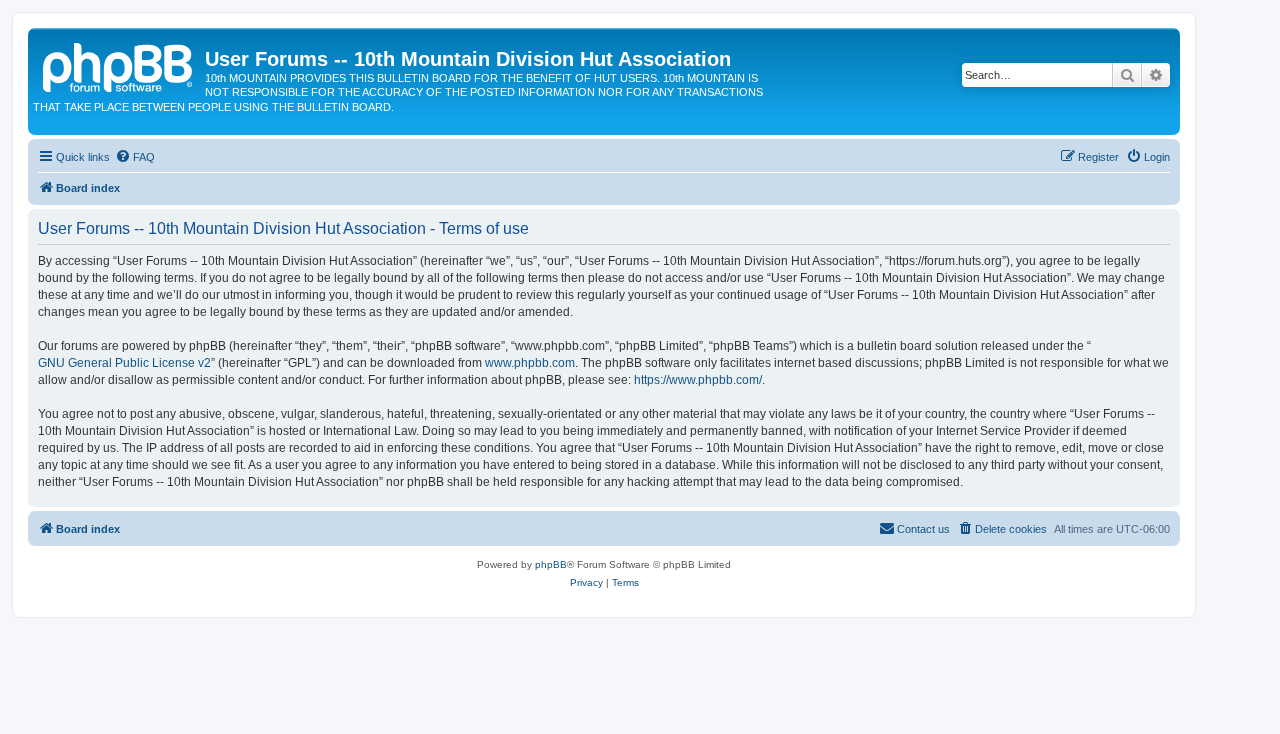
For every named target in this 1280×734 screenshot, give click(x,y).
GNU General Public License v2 (124, 363)
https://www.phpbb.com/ (698, 380)
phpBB (551, 564)
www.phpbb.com (530, 363)
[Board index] (119, 65)
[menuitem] (135, 157)
